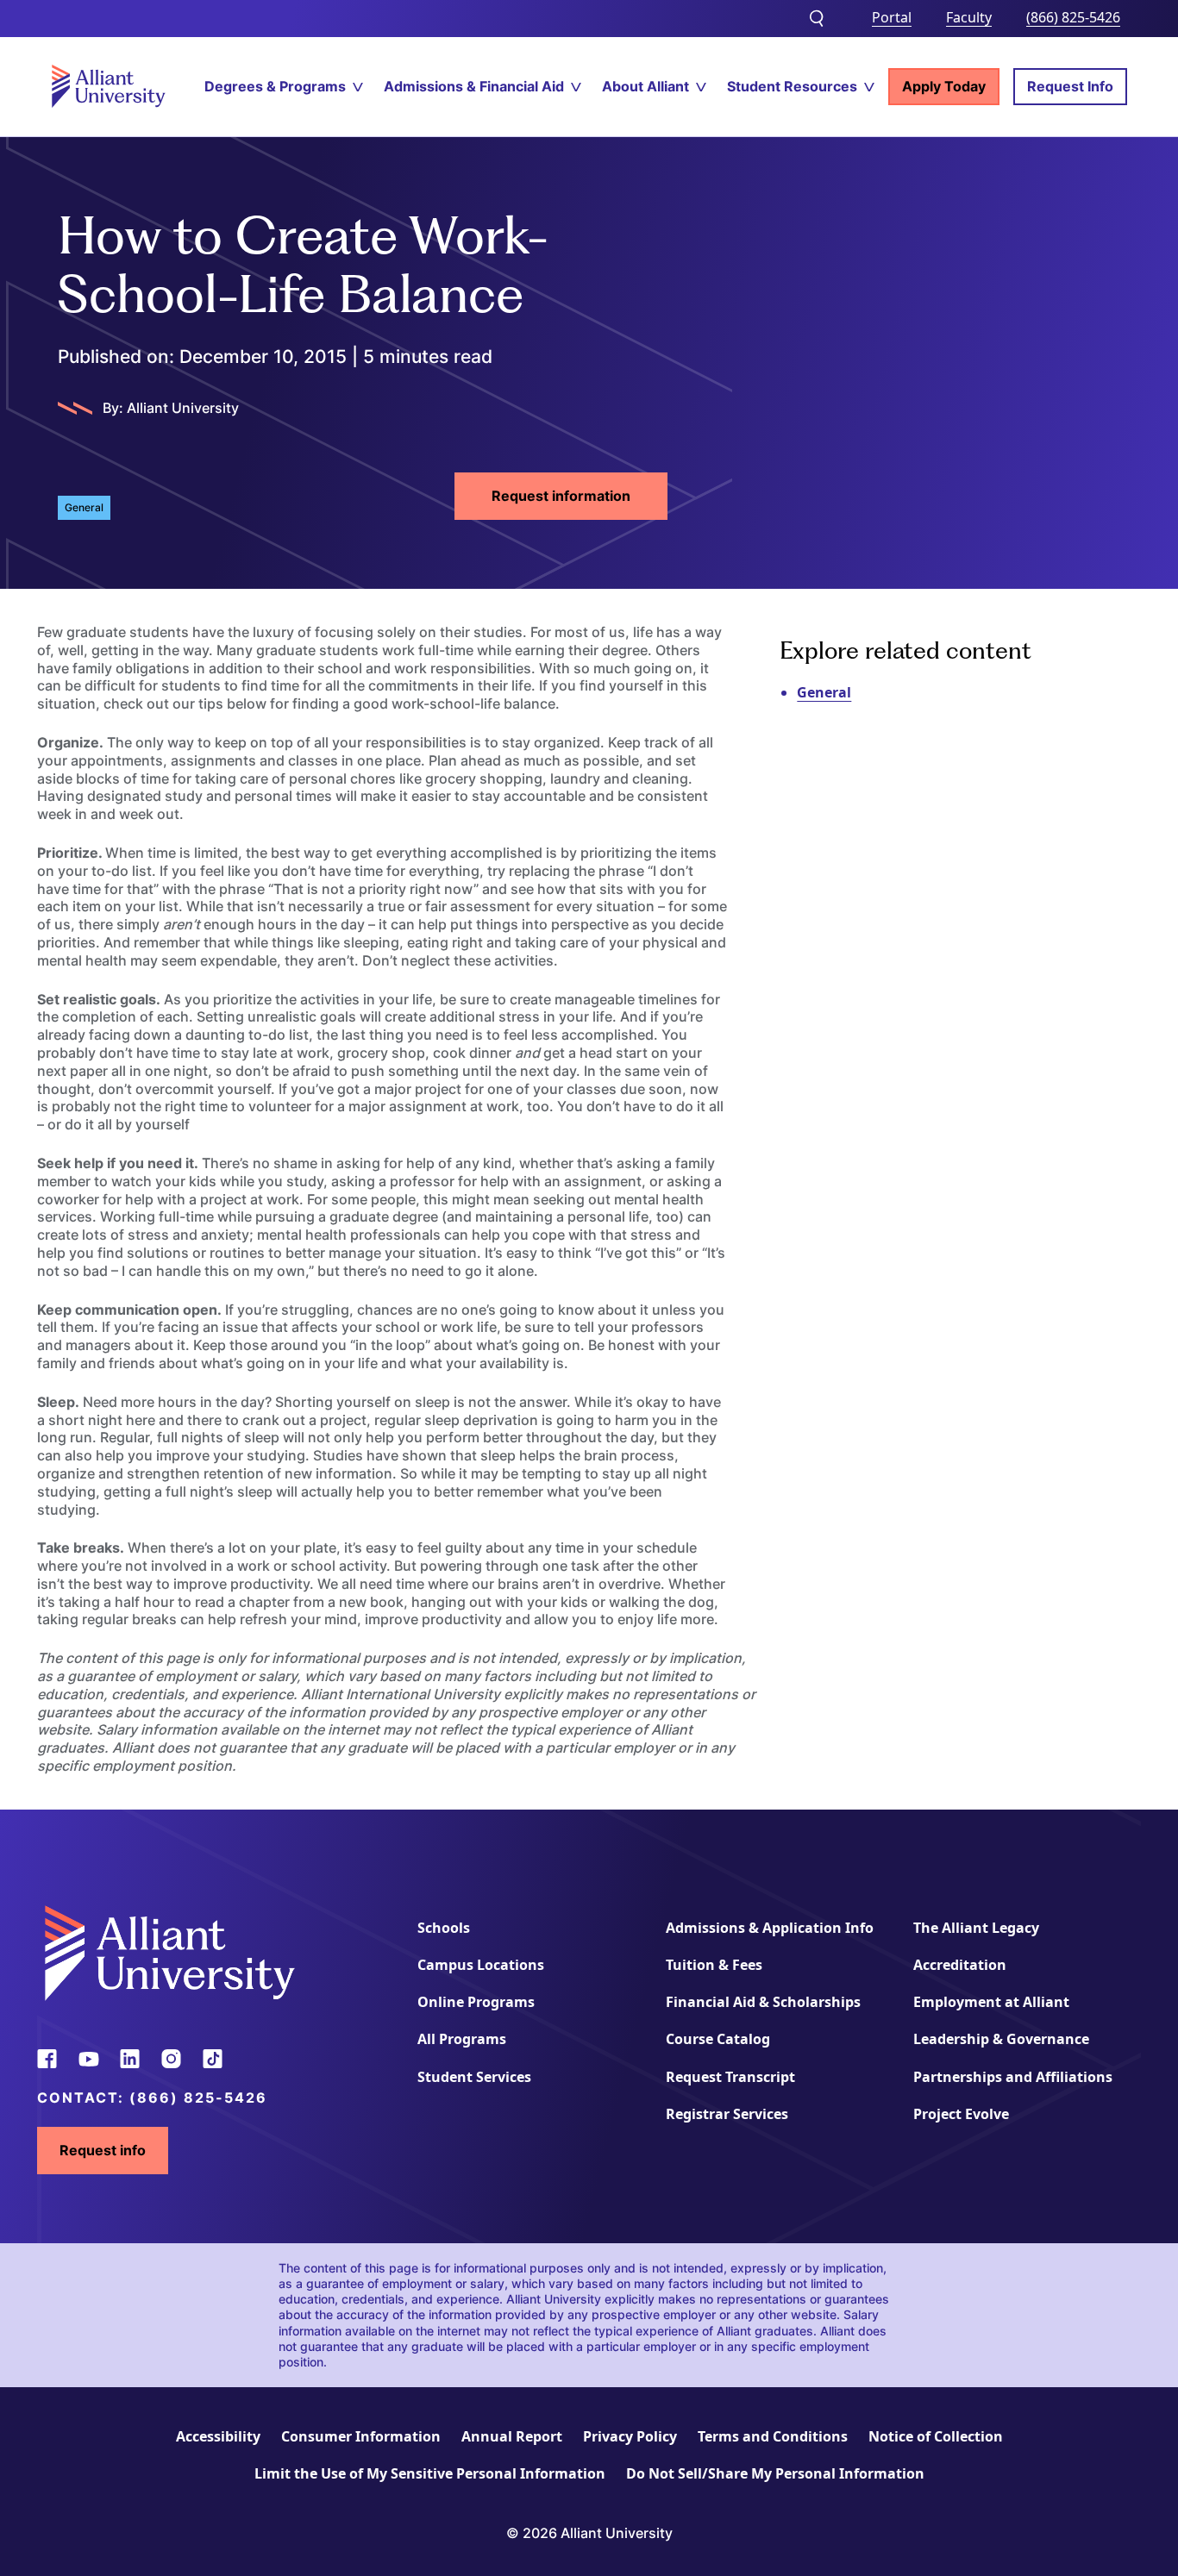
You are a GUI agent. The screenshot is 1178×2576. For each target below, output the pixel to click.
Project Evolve (961, 2114)
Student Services (474, 2077)
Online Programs (476, 2002)
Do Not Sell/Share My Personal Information (775, 2473)
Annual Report (512, 2436)
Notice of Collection (936, 2436)
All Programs (462, 2039)
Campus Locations (481, 1965)
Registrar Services (727, 2114)
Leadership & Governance (1001, 2039)
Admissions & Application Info (770, 1928)
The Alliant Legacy (976, 1928)
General (824, 692)
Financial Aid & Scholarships (763, 2002)
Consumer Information (361, 2436)
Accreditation (960, 1965)
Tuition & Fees (714, 1965)
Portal (892, 17)
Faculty (969, 17)
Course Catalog (718, 2039)
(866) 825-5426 (1073, 17)
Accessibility (218, 2436)
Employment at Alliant (991, 2002)
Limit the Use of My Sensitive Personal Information (430, 2473)
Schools (444, 1928)
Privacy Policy (630, 2436)
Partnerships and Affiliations (1013, 2077)
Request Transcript (730, 2077)
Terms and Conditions (773, 2436)
